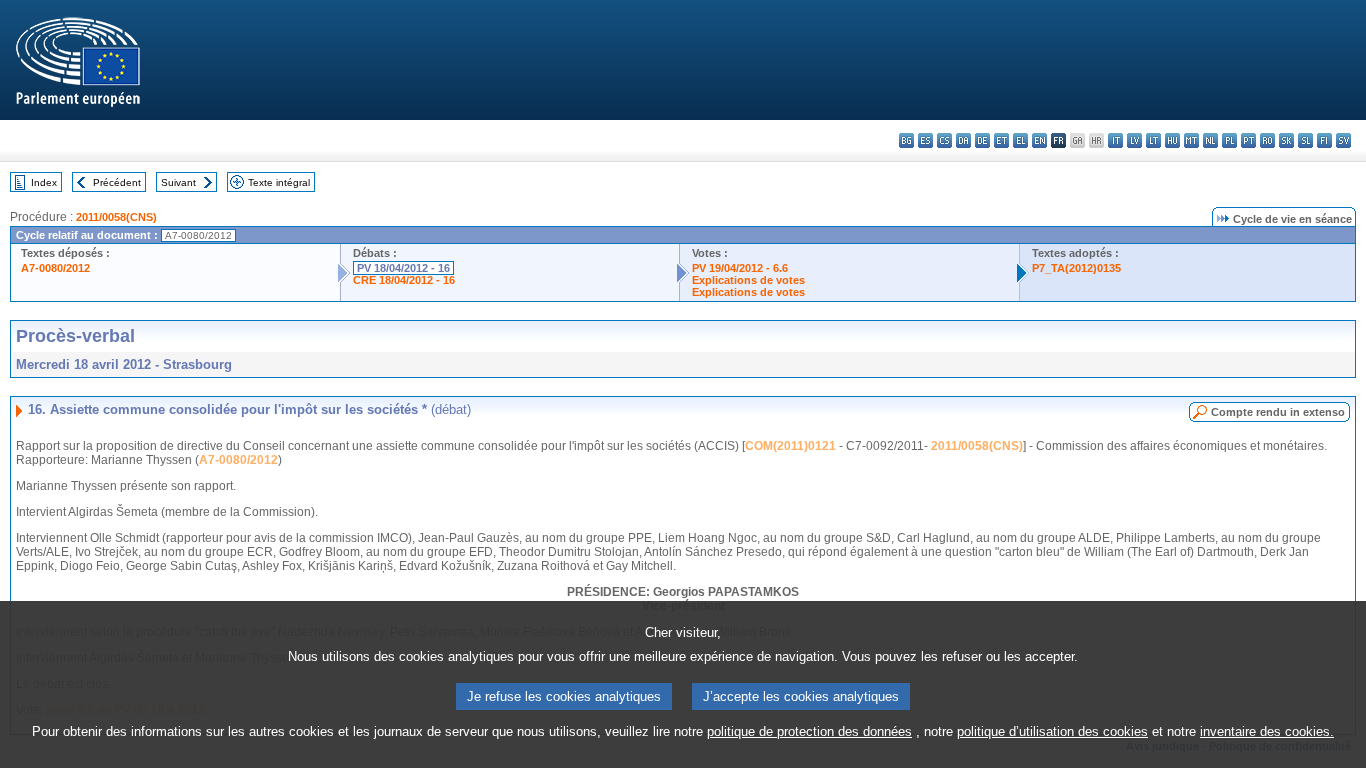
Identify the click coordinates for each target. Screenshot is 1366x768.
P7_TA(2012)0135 (1076, 268)
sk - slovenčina (1286, 140)
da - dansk (963, 140)
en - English (1039, 140)
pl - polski (1229, 140)
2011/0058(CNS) (116, 217)
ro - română (1267, 140)
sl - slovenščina (1305, 140)
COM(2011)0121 (790, 446)
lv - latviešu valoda (1134, 140)
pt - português (1248, 140)
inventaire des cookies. (1267, 731)
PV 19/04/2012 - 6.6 (740, 268)
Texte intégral (279, 182)
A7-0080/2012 (55, 268)
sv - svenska (1343, 140)
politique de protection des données (809, 731)
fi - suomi (1324, 140)
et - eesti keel (1001, 140)
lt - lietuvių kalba (1153, 140)
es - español (925, 140)
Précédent (117, 182)
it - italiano (1115, 140)
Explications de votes (748, 280)
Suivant (178, 182)
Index (44, 182)
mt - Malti (1191, 140)
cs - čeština (944, 140)
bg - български (906, 140)
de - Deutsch (982, 140)
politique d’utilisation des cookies (1052, 731)
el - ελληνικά (1020, 140)
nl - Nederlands (1210, 140)
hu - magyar (1172, 140)
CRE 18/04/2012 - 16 (404, 280)
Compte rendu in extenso (1278, 412)
